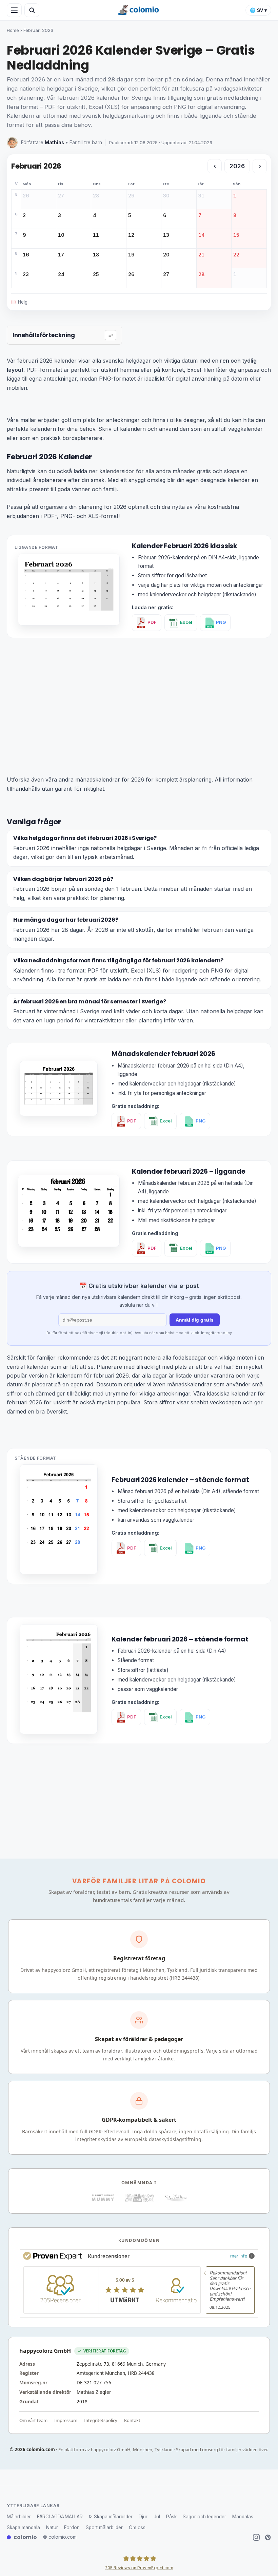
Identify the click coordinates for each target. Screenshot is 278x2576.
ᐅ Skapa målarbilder (111, 2517)
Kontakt (132, 2420)
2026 (237, 166)
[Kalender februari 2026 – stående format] (59, 1732)
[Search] (32, 10)
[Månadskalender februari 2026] (59, 1114)
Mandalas (243, 2517)
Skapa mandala (23, 2527)
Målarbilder (19, 2517)
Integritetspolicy (216, 1333)
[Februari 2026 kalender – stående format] (59, 1572)
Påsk (171, 2517)
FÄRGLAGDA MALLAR (60, 2517)
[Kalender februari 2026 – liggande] (69, 1245)
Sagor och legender (204, 2517)
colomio (25, 2537)
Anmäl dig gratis (195, 1320)
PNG (221, 622)
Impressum (66, 2420)
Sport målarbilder (104, 2527)
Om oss (137, 2527)
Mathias (54, 142)
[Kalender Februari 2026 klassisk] (69, 623)
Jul (157, 2517)
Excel (186, 622)
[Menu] (14, 10)
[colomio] (139, 10)
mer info (239, 2256)
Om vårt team (33, 2420)
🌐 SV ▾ (258, 10)
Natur (52, 2527)
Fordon (72, 2527)
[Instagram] (256, 2537)
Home (13, 30)
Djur (143, 2517)
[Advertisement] (139, 695)
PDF (152, 622)
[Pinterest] (268, 2537)
